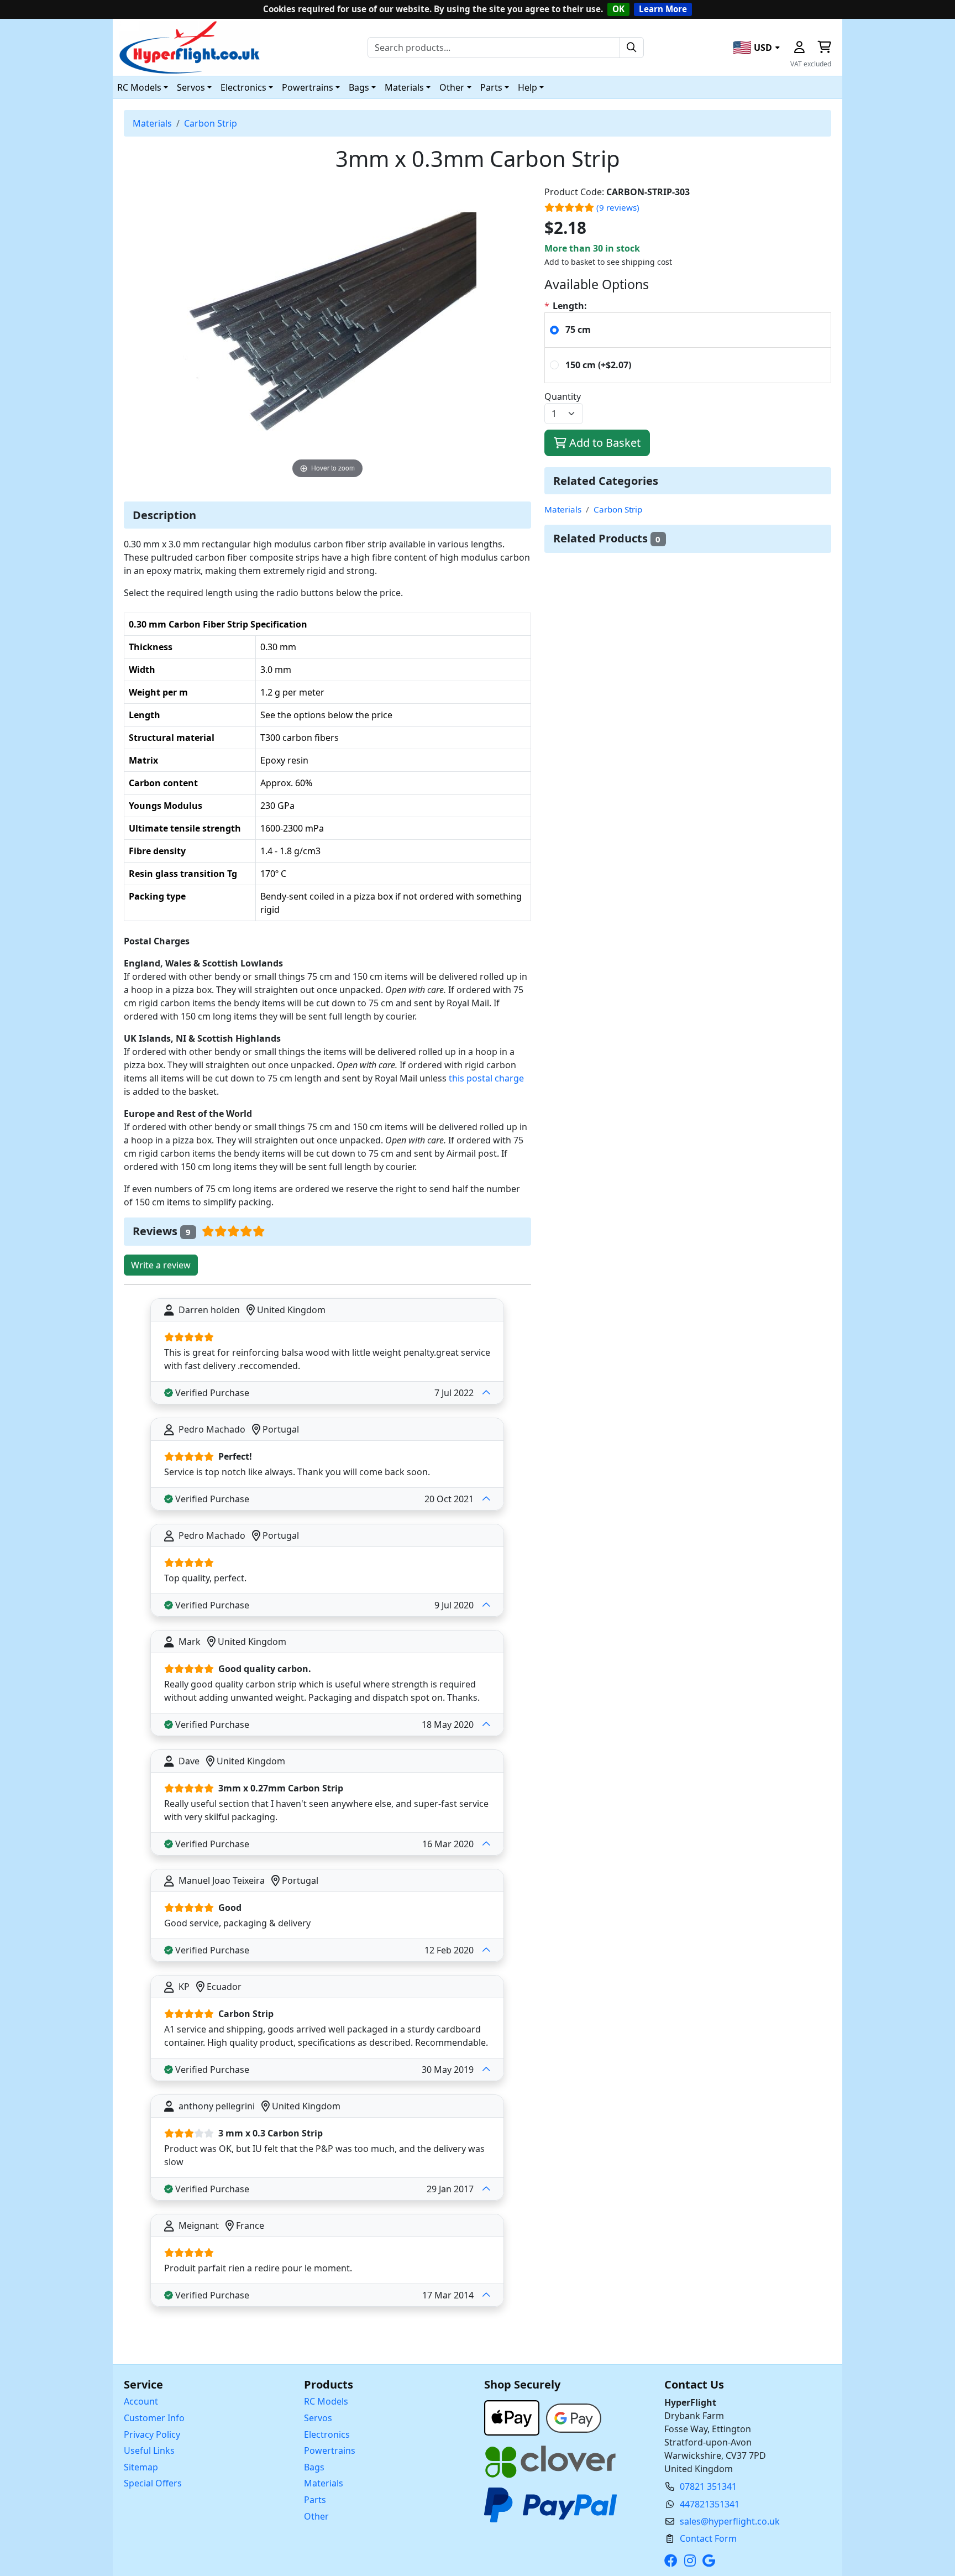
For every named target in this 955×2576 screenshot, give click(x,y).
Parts (315, 2500)
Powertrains (330, 2450)
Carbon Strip (211, 123)
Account (141, 2401)
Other (316, 2516)
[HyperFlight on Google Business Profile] (711, 2561)
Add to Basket (604, 443)
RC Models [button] (139, 87)
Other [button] (452, 87)
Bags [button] (359, 87)
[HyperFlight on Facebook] (673, 2561)
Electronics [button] (243, 87)
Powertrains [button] (308, 87)
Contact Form (708, 2538)
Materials (152, 123)
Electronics (327, 2434)
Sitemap (141, 2467)
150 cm (598, 365)
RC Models (326, 2401)
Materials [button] (404, 87)
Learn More (663, 9)
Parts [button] (491, 87)
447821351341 (710, 2504)
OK (618, 9)
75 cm (578, 330)
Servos (318, 2418)
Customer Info (154, 2418)
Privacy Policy (152, 2434)
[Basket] (824, 48)
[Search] (632, 48)
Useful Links (149, 2450)
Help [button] (528, 87)
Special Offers (153, 2483)
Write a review (161, 1265)
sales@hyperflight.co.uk (730, 2521)
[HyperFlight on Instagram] (692, 2561)
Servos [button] (191, 87)
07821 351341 (708, 2486)
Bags (314, 2467)
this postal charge (486, 1078)
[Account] (799, 48)
